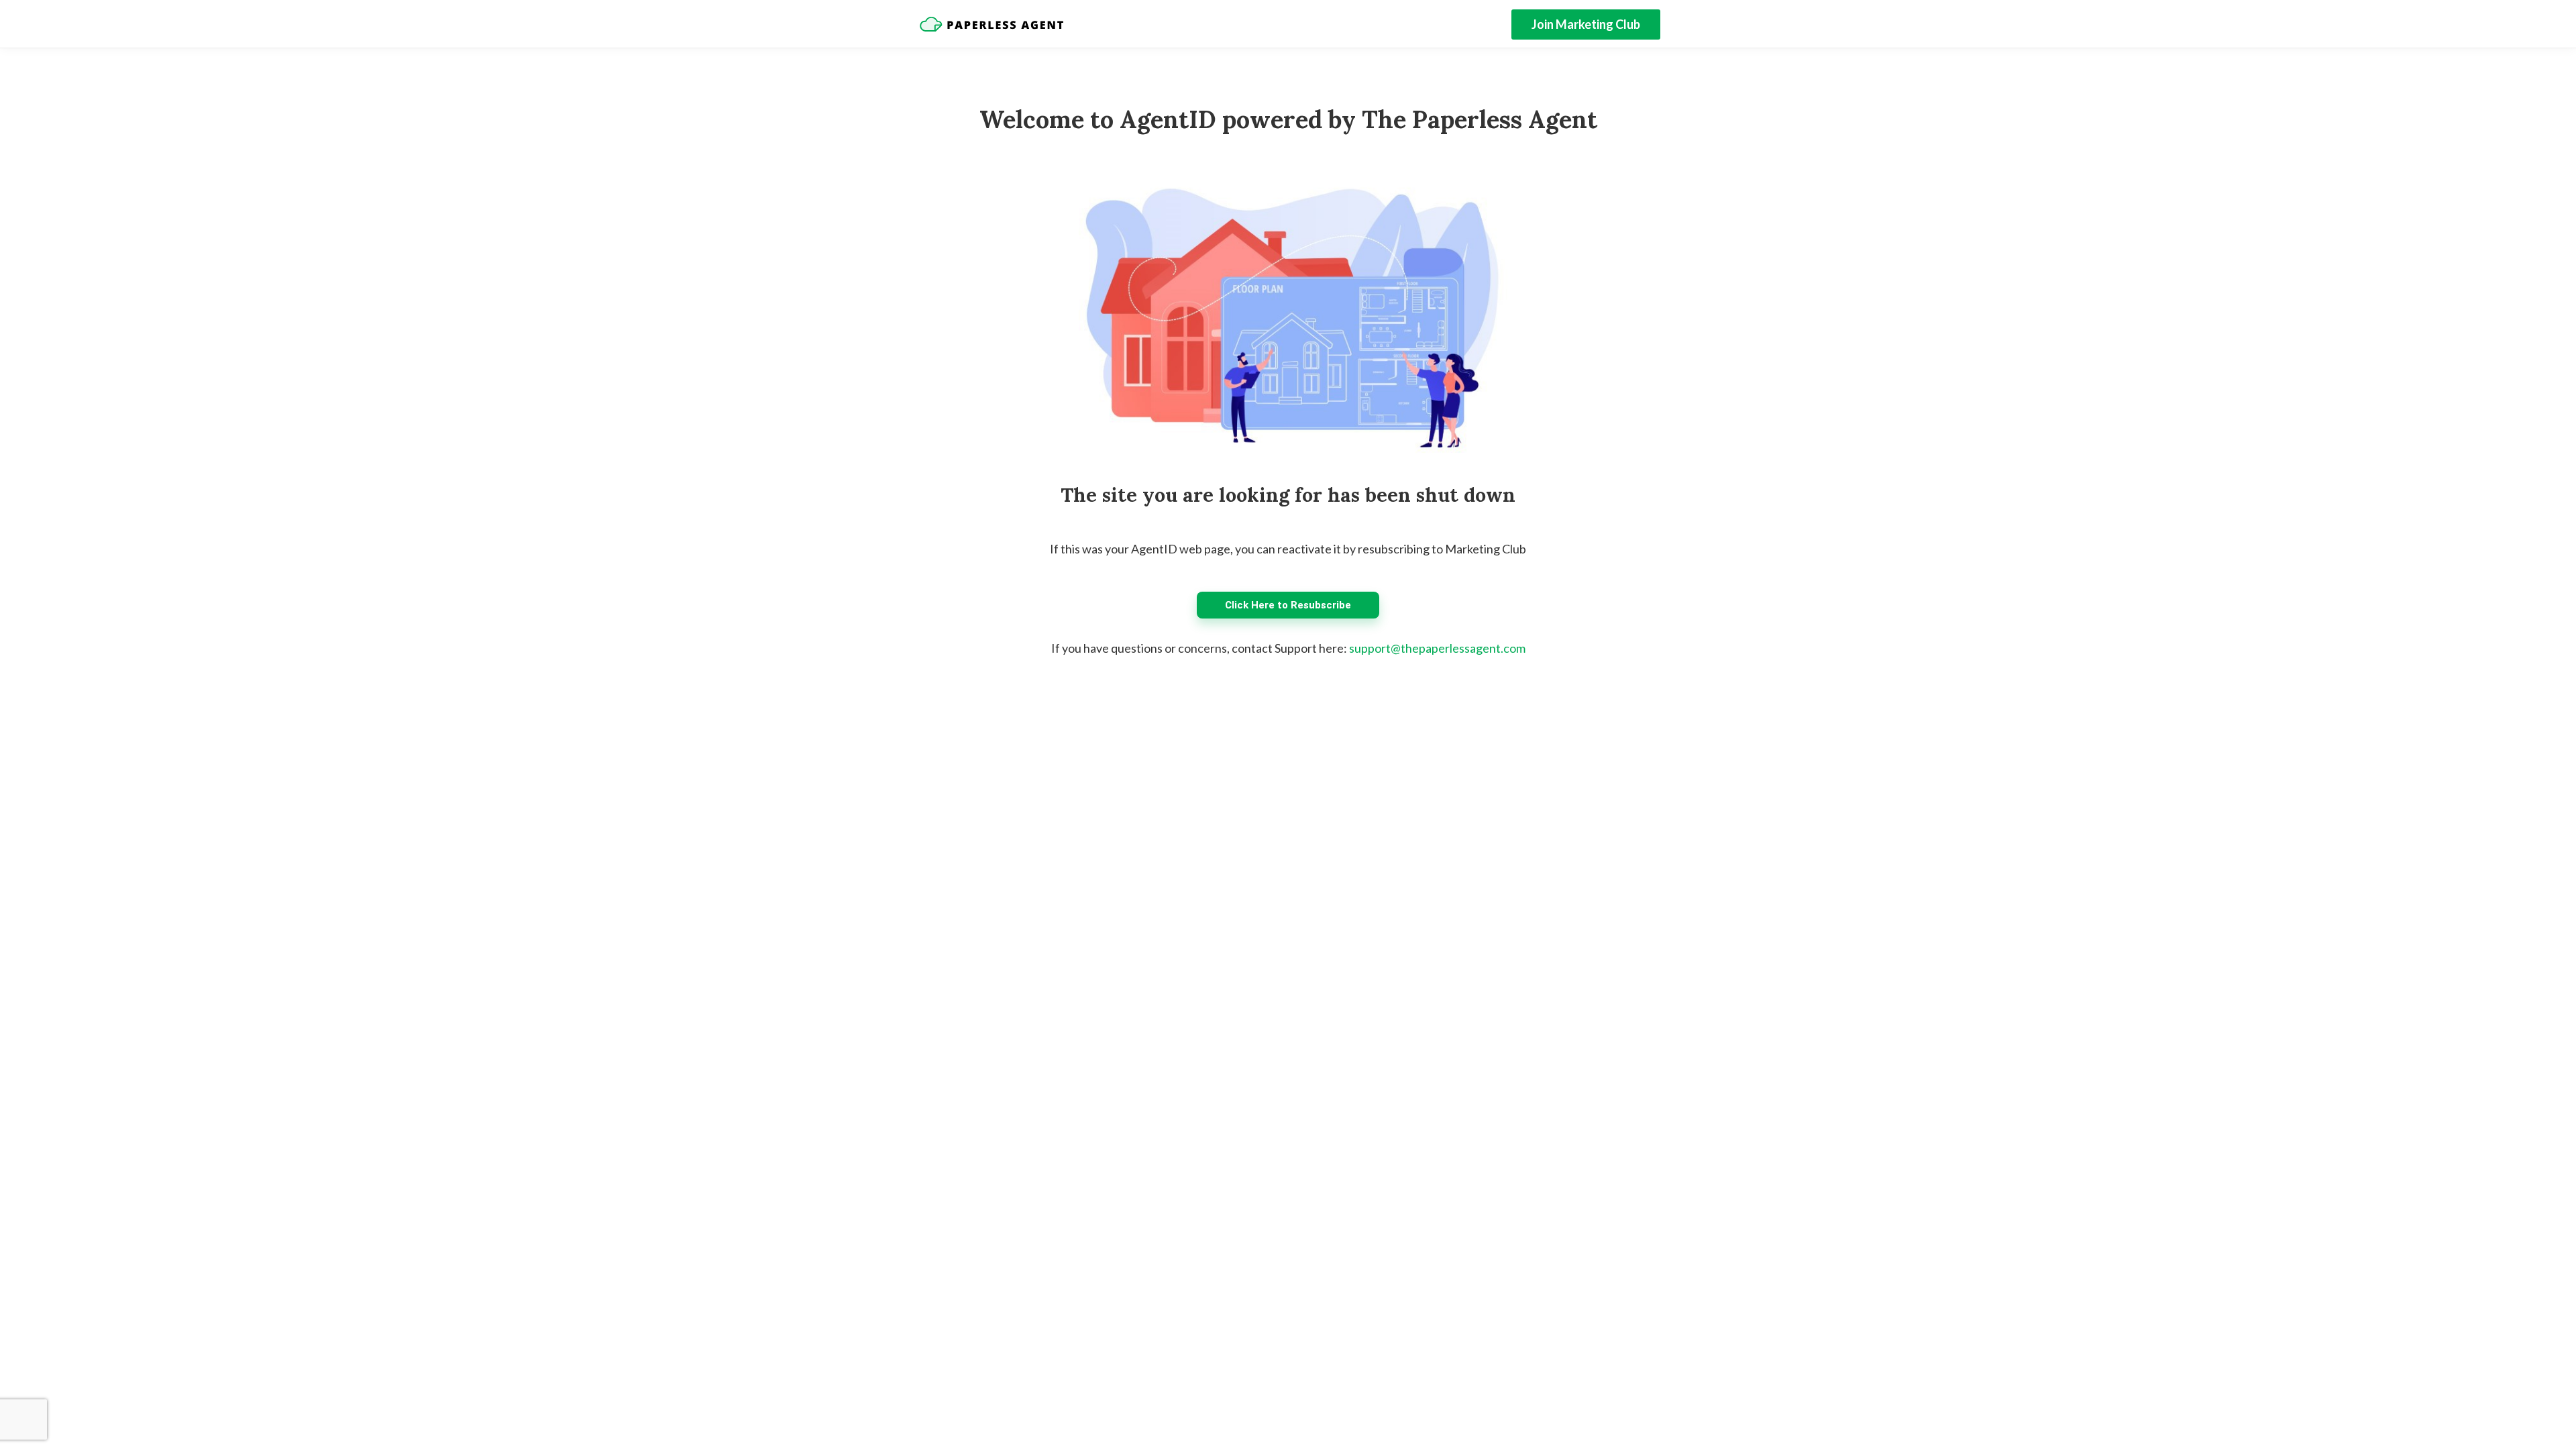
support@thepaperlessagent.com (1437, 648)
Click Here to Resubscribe (1288, 605)
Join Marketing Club (1586, 24)
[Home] (991, 24)
